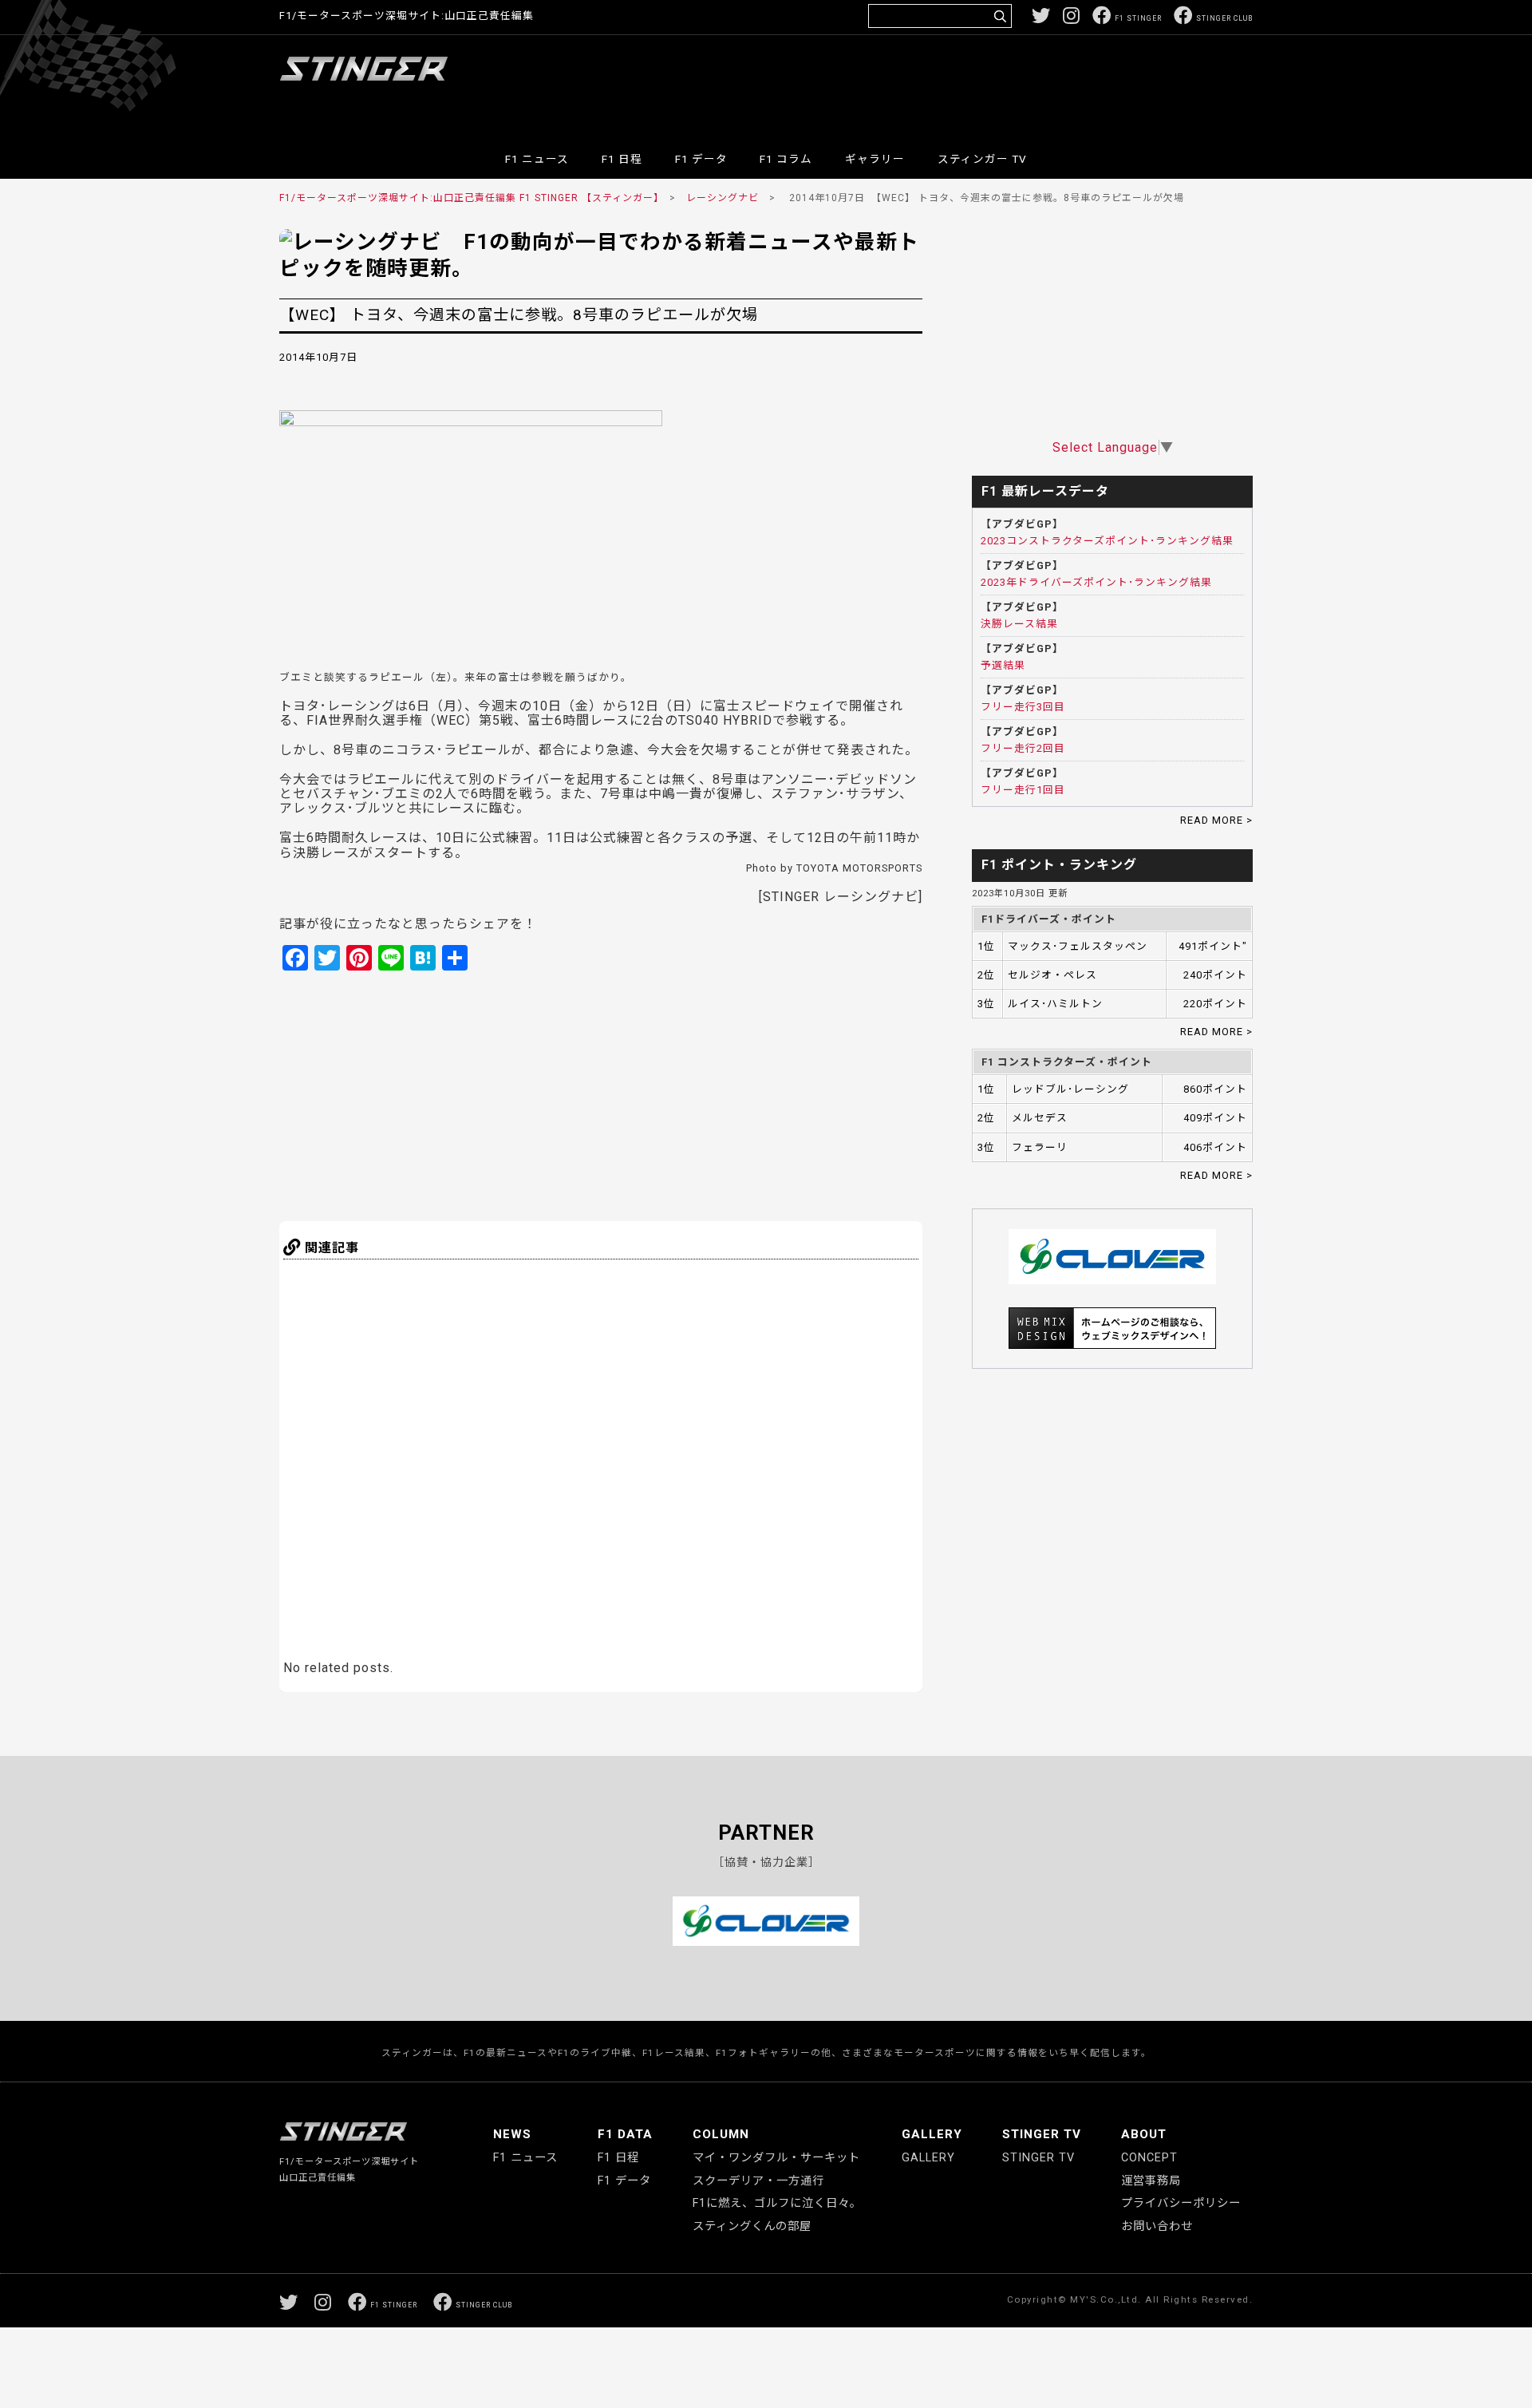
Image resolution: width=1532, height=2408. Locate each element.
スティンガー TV (982, 159)
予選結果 (1003, 665)
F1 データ (701, 159)
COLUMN (721, 2134)
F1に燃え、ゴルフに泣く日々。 (777, 2203)
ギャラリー (875, 159)
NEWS (512, 2134)
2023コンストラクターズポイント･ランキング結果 (1107, 541)
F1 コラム (786, 159)
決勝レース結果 (1019, 624)
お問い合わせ (1157, 2226)
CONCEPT (1149, 2158)
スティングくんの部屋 (752, 2226)
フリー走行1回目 (1023, 790)
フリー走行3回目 (1023, 707)
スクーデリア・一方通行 (758, 2181)
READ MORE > (1216, 820)
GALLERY (932, 2134)
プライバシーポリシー (1181, 2203)
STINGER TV (1042, 2134)
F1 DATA (625, 2134)
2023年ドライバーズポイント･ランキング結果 (1096, 582)
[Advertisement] (962, 83)
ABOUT (1144, 2134)
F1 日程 (622, 159)
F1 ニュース (537, 159)
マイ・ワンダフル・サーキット (776, 2158)
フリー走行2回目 (1023, 748)
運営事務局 (1151, 2181)
